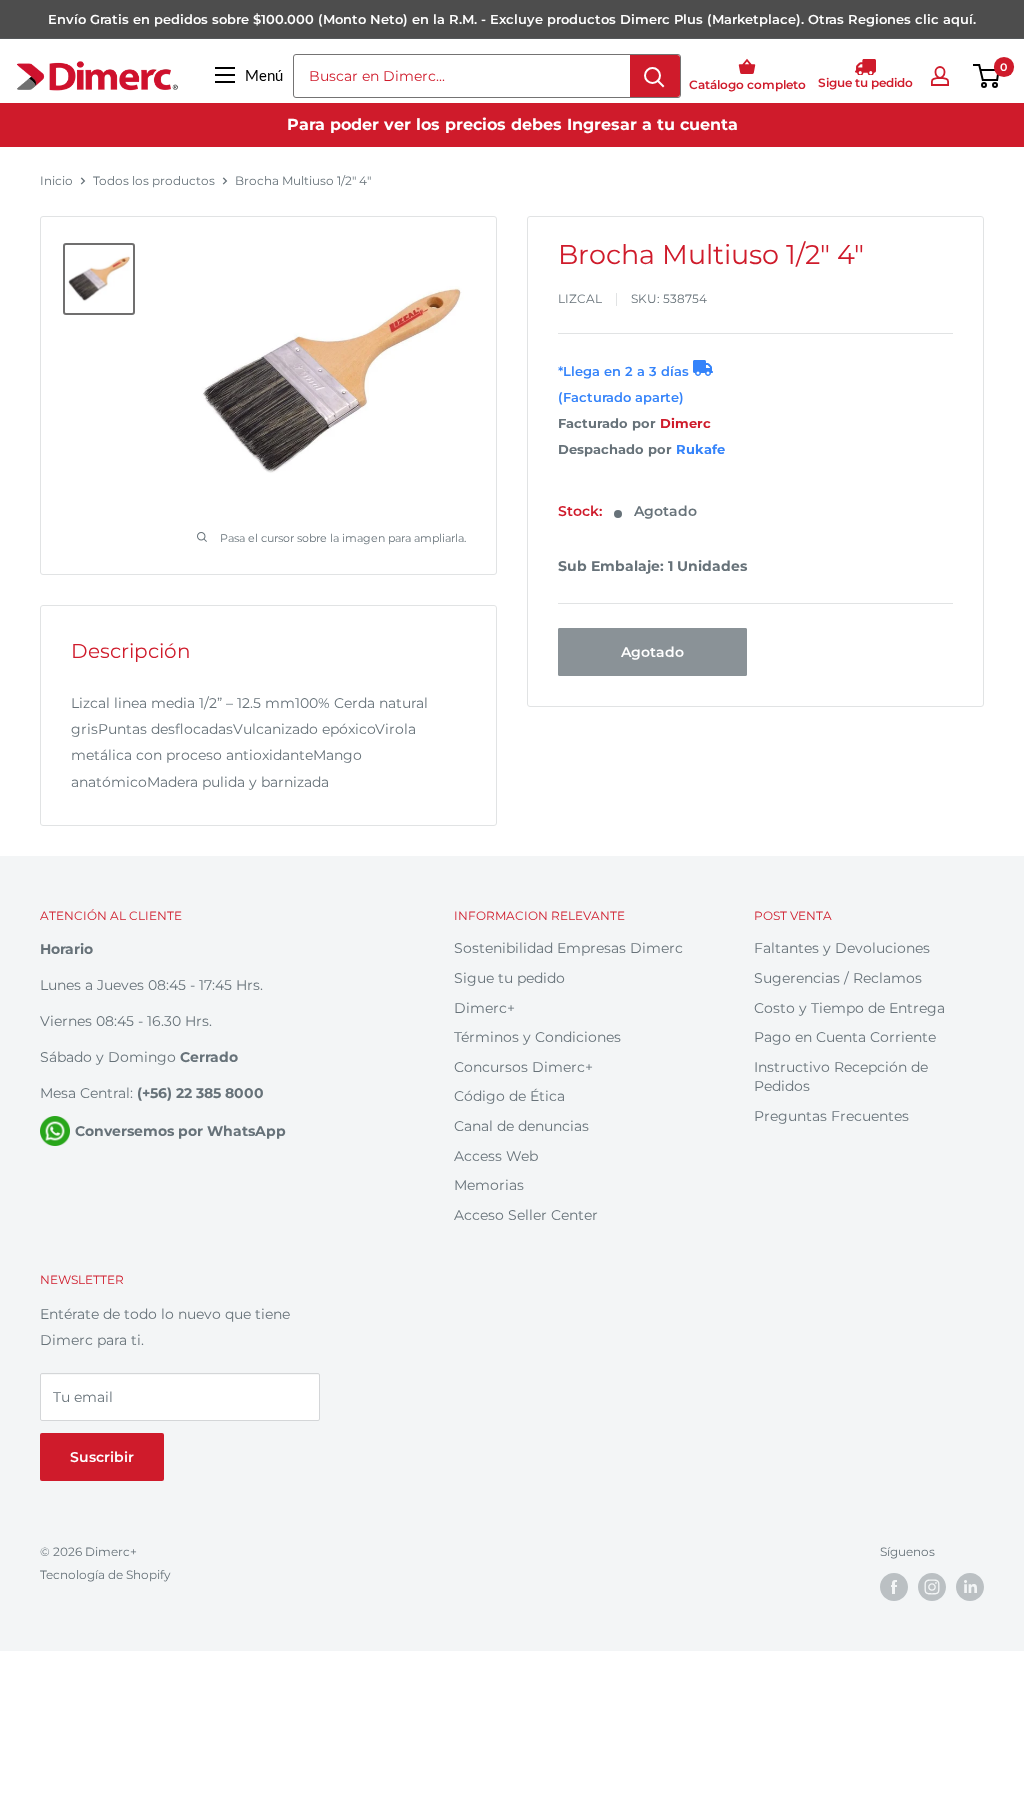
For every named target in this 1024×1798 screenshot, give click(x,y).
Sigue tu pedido (509, 978)
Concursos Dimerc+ (523, 1067)
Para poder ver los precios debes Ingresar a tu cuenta (512, 124)
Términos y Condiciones (537, 1037)
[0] (987, 76)
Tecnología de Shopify (105, 1574)
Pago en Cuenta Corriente (845, 1037)
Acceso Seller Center (526, 1215)
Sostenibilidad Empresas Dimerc (568, 948)
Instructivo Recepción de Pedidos (841, 1077)
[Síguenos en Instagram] (932, 1587)
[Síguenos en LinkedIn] (970, 1587)
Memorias (489, 1185)
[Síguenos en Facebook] (894, 1587)
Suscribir (102, 1457)
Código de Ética (509, 1096)
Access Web (496, 1156)
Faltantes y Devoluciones (842, 948)
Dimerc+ (484, 1008)
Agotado (652, 652)
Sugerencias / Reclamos (838, 978)
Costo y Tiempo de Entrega (849, 1008)
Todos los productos (154, 180)
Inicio (56, 180)
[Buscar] (655, 76)
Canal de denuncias (521, 1126)
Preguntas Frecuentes (831, 1116)
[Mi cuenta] (940, 76)
